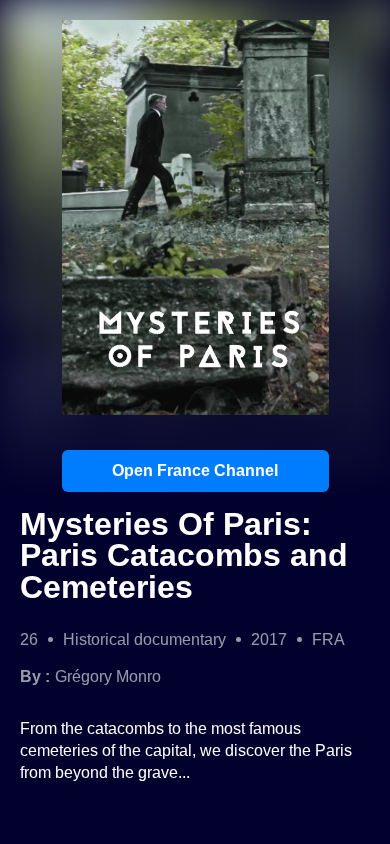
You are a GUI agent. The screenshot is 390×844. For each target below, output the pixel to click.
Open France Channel (195, 470)
